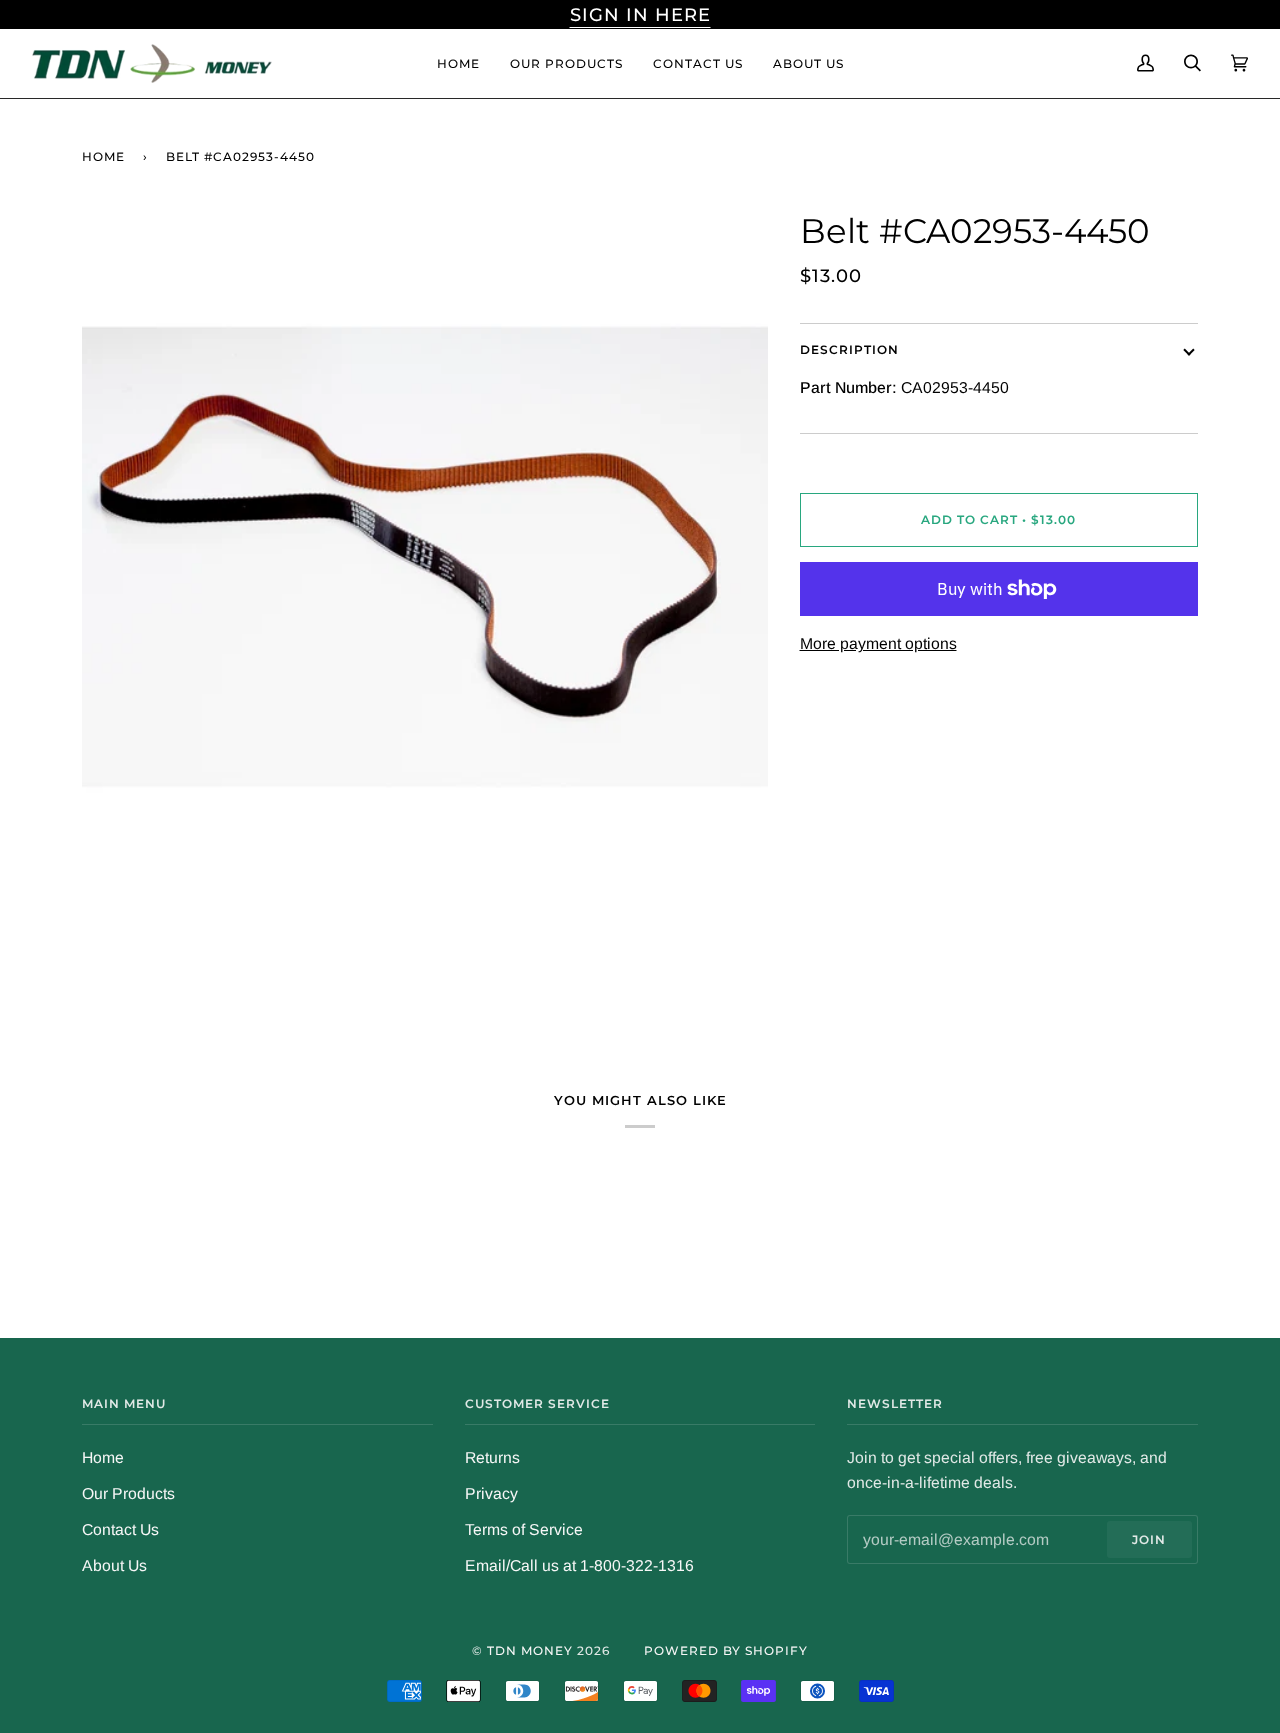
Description (849, 349)
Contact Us (120, 1529)
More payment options (878, 643)
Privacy (491, 1493)
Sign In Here (640, 14)
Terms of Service (524, 1529)
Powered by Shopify (726, 1650)
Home (103, 156)
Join (1149, 1539)
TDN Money (530, 1650)
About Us (114, 1565)
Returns (492, 1457)
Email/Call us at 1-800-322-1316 (579, 1565)
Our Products (128, 1493)
